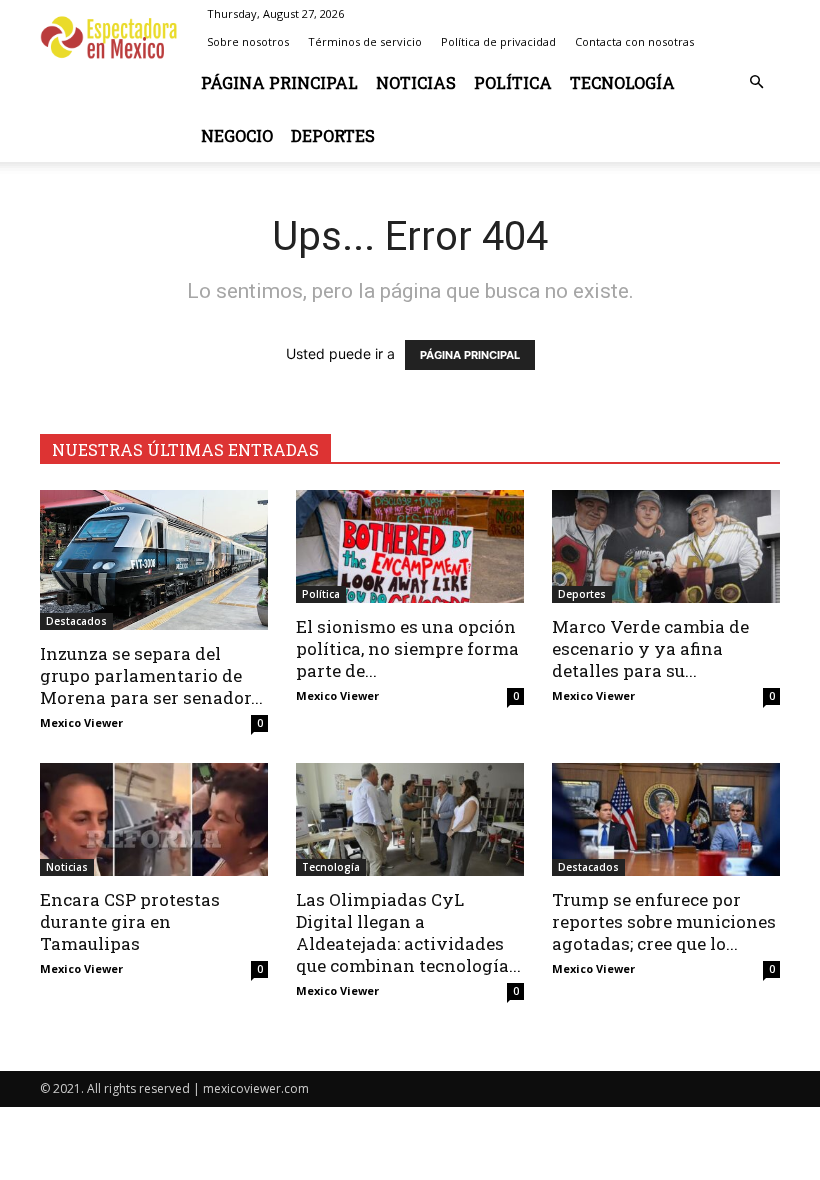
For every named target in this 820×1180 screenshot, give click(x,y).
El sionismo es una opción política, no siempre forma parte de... (407, 648)
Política (513, 82)
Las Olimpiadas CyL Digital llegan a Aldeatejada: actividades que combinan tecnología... (408, 932)
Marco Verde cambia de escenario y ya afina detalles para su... (650, 648)
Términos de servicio (365, 41)
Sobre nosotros (248, 41)
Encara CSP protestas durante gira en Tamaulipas (130, 921)
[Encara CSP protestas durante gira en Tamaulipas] (154, 819)
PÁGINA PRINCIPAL (470, 355)
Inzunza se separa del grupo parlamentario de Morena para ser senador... (151, 675)
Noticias (416, 82)
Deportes (333, 135)
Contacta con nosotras (634, 41)
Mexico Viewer (81, 722)
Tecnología (622, 82)
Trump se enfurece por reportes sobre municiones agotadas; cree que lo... (664, 921)
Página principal (279, 82)
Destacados (76, 621)
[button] (756, 82)
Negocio (237, 135)
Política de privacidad (498, 41)
